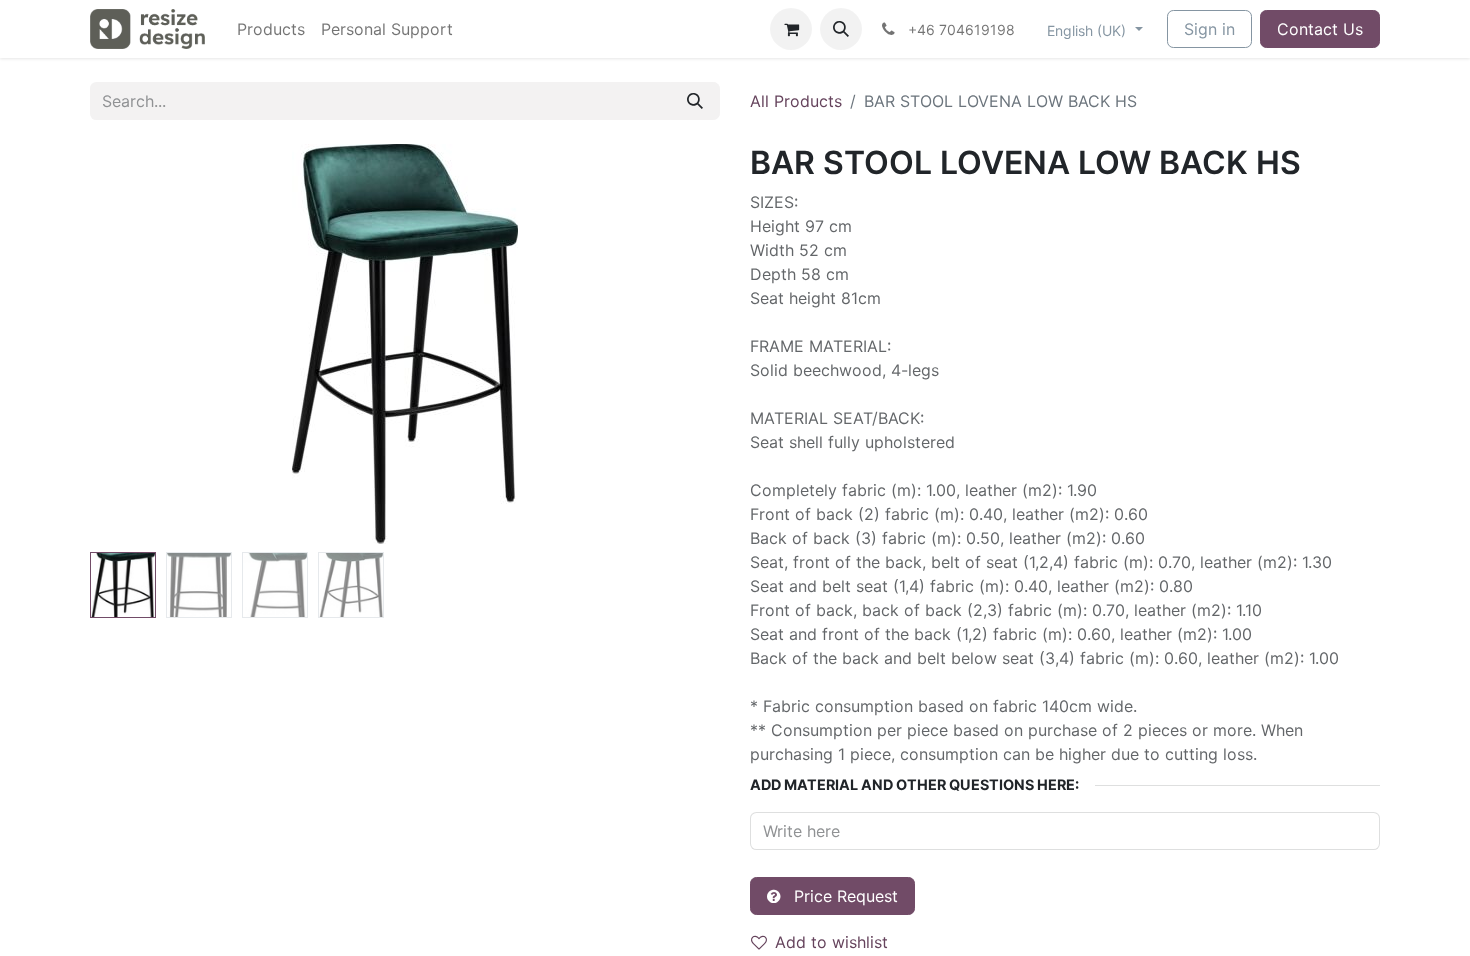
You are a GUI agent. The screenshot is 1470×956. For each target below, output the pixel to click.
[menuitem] (271, 29)
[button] (841, 29)
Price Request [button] (843, 896)
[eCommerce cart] (791, 29)
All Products (796, 101)
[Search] (695, 101)
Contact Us (1320, 29)
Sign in (1209, 29)
